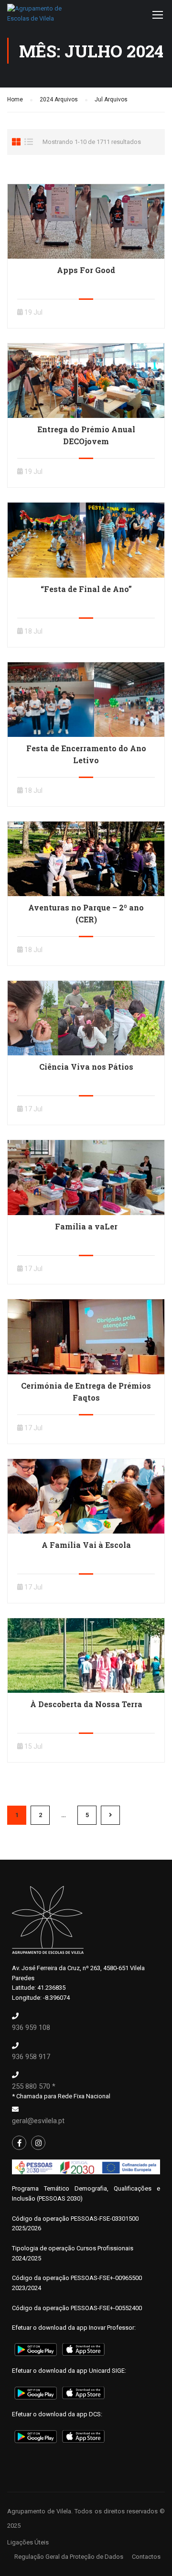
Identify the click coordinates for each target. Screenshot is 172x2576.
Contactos (146, 2557)
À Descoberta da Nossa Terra (86, 1704)
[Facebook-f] (19, 2143)
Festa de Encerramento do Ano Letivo (86, 754)
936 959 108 (31, 2028)
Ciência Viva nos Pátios (86, 1067)
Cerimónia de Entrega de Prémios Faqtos (86, 1392)
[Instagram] (38, 2143)
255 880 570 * (34, 2086)
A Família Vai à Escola (86, 1545)
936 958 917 (31, 2057)
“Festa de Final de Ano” (86, 589)
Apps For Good (86, 270)
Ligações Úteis (28, 2542)
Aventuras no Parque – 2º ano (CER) (86, 913)
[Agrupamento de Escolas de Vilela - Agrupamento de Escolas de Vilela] (36, 16)
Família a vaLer (86, 1226)
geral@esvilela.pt (38, 2121)
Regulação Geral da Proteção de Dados (69, 2557)
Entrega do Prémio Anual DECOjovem (86, 435)
